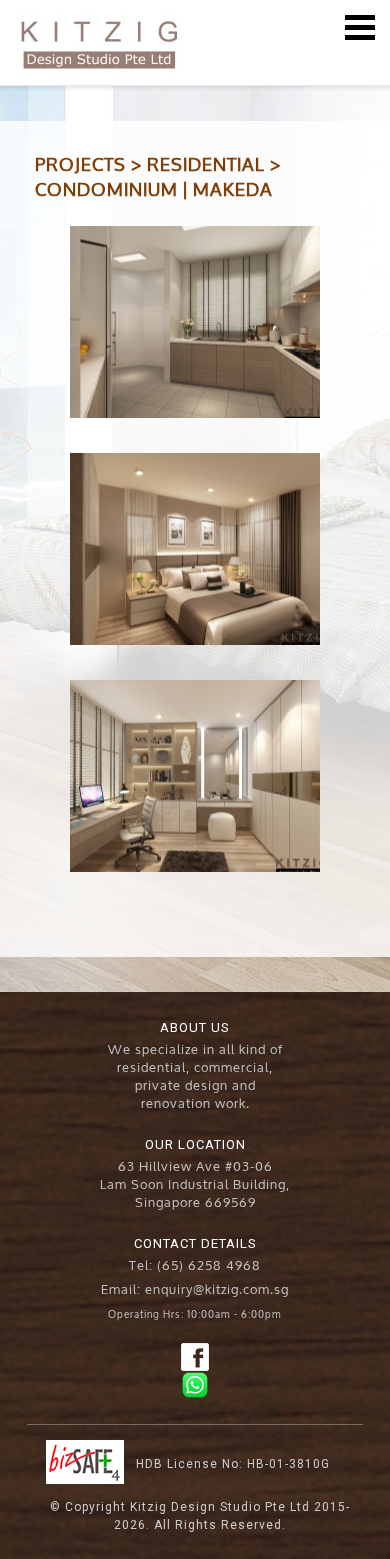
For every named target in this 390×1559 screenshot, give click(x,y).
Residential (206, 163)
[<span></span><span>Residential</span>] (195, 322)
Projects (80, 163)
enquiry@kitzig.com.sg (217, 1288)
